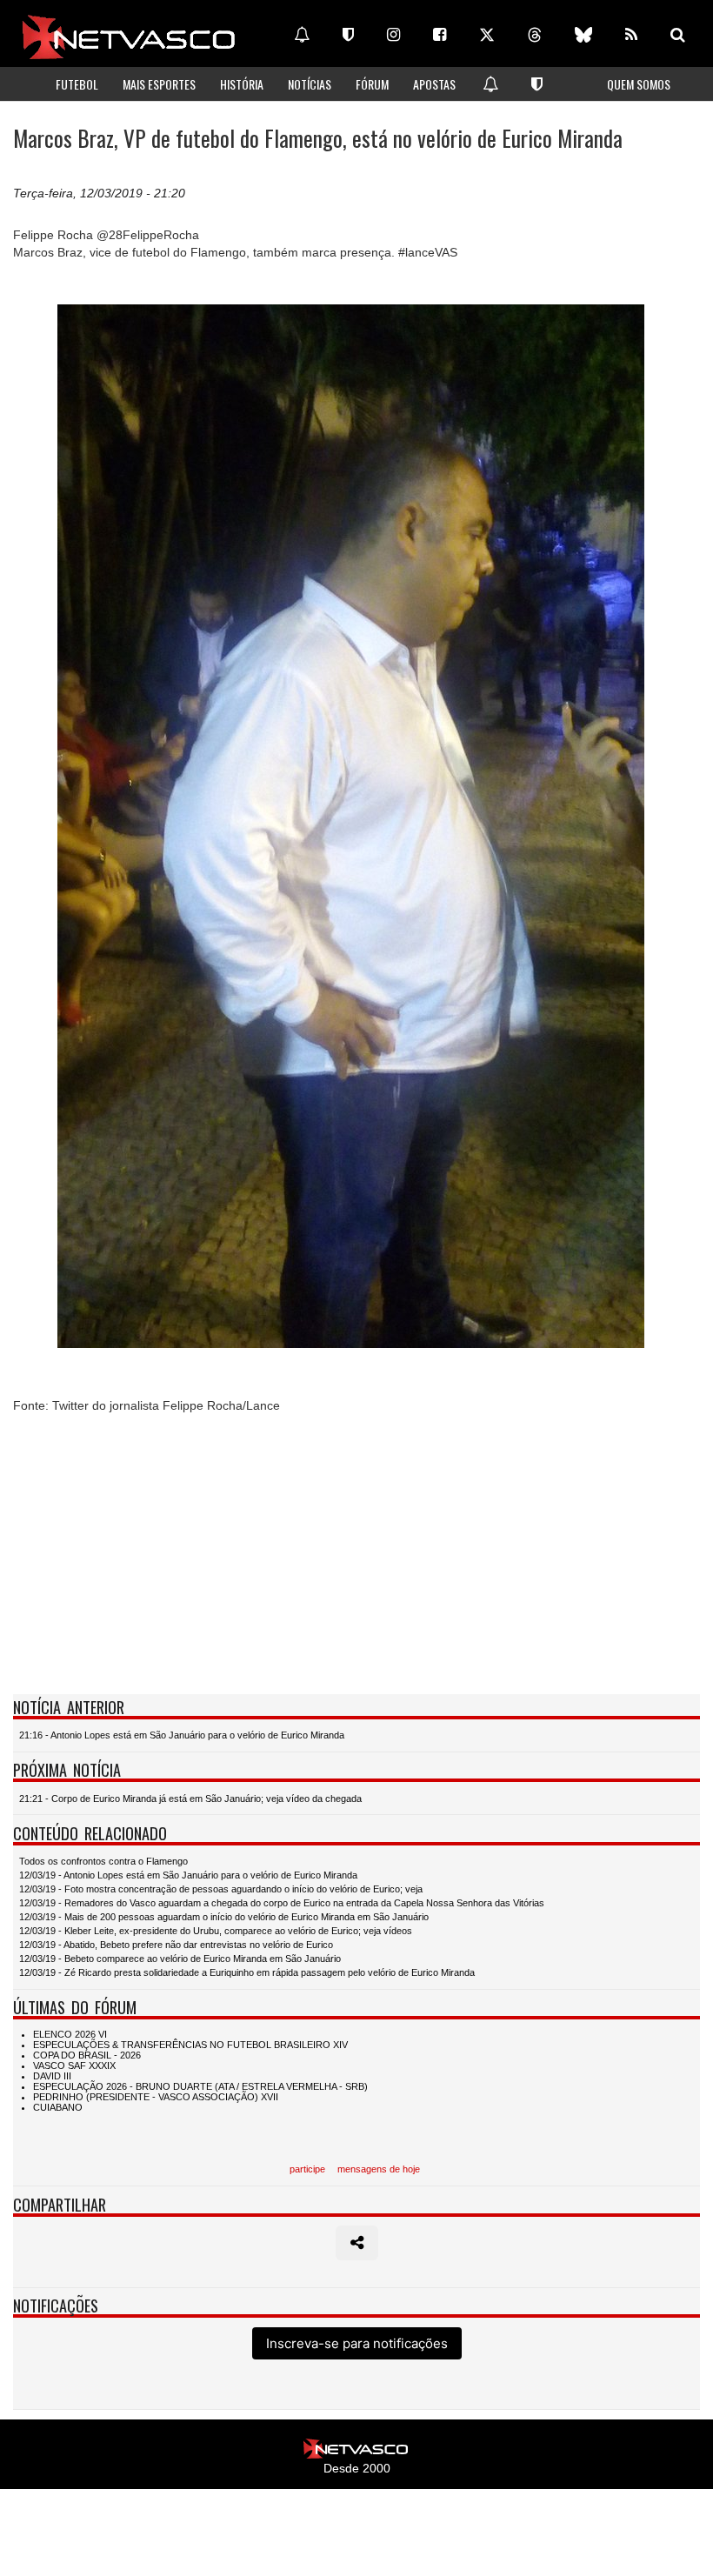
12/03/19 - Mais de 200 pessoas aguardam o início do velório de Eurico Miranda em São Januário (224, 1917)
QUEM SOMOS (639, 84)
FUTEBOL (77, 84)
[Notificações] (302, 35)
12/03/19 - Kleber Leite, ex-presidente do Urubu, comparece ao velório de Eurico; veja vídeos (216, 1931)
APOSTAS (434, 84)
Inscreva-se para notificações (357, 2343)
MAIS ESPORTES (159, 84)
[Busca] (678, 35)
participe (307, 2169)
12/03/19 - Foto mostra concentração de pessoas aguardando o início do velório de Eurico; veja (221, 1889)
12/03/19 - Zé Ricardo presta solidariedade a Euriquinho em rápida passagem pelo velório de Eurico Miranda (247, 1972)
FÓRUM (372, 84)
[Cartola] (348, 35)
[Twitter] (487, 35)
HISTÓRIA (242, 84)
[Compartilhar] (357, 2243)
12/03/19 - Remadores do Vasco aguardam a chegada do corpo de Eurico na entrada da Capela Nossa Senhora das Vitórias (282, 1903)
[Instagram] (393, 35)
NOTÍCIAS (310, 84)
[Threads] (535, 35)
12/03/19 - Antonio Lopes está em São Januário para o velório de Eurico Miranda (188, 1875)
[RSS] (631, 35)
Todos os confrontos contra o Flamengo (103, 1861)
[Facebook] (440, 35)
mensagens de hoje (379, 2169)
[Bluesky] (583, 35)
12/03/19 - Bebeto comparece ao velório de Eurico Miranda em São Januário (180, 1959)
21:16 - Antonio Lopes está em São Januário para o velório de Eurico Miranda (182, 1735)
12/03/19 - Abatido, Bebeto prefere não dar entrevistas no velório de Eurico (176, 1945)
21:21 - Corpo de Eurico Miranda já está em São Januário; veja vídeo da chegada (190, 1799)
